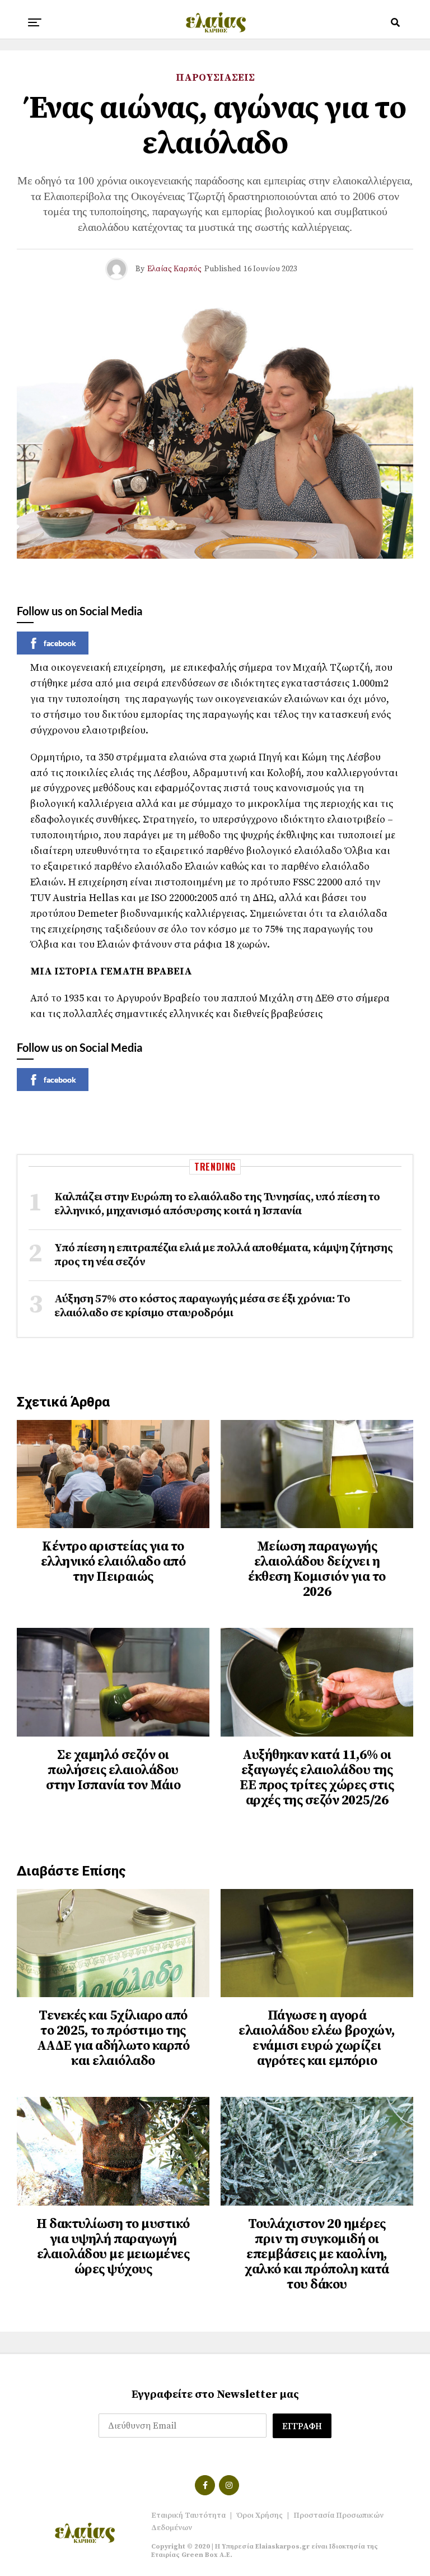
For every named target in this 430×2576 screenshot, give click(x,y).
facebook (60, 643)
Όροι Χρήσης (260, 2515)
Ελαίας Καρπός (174, 269)
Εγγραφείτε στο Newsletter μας (215, 2395)
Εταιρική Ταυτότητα (188, 2515)
